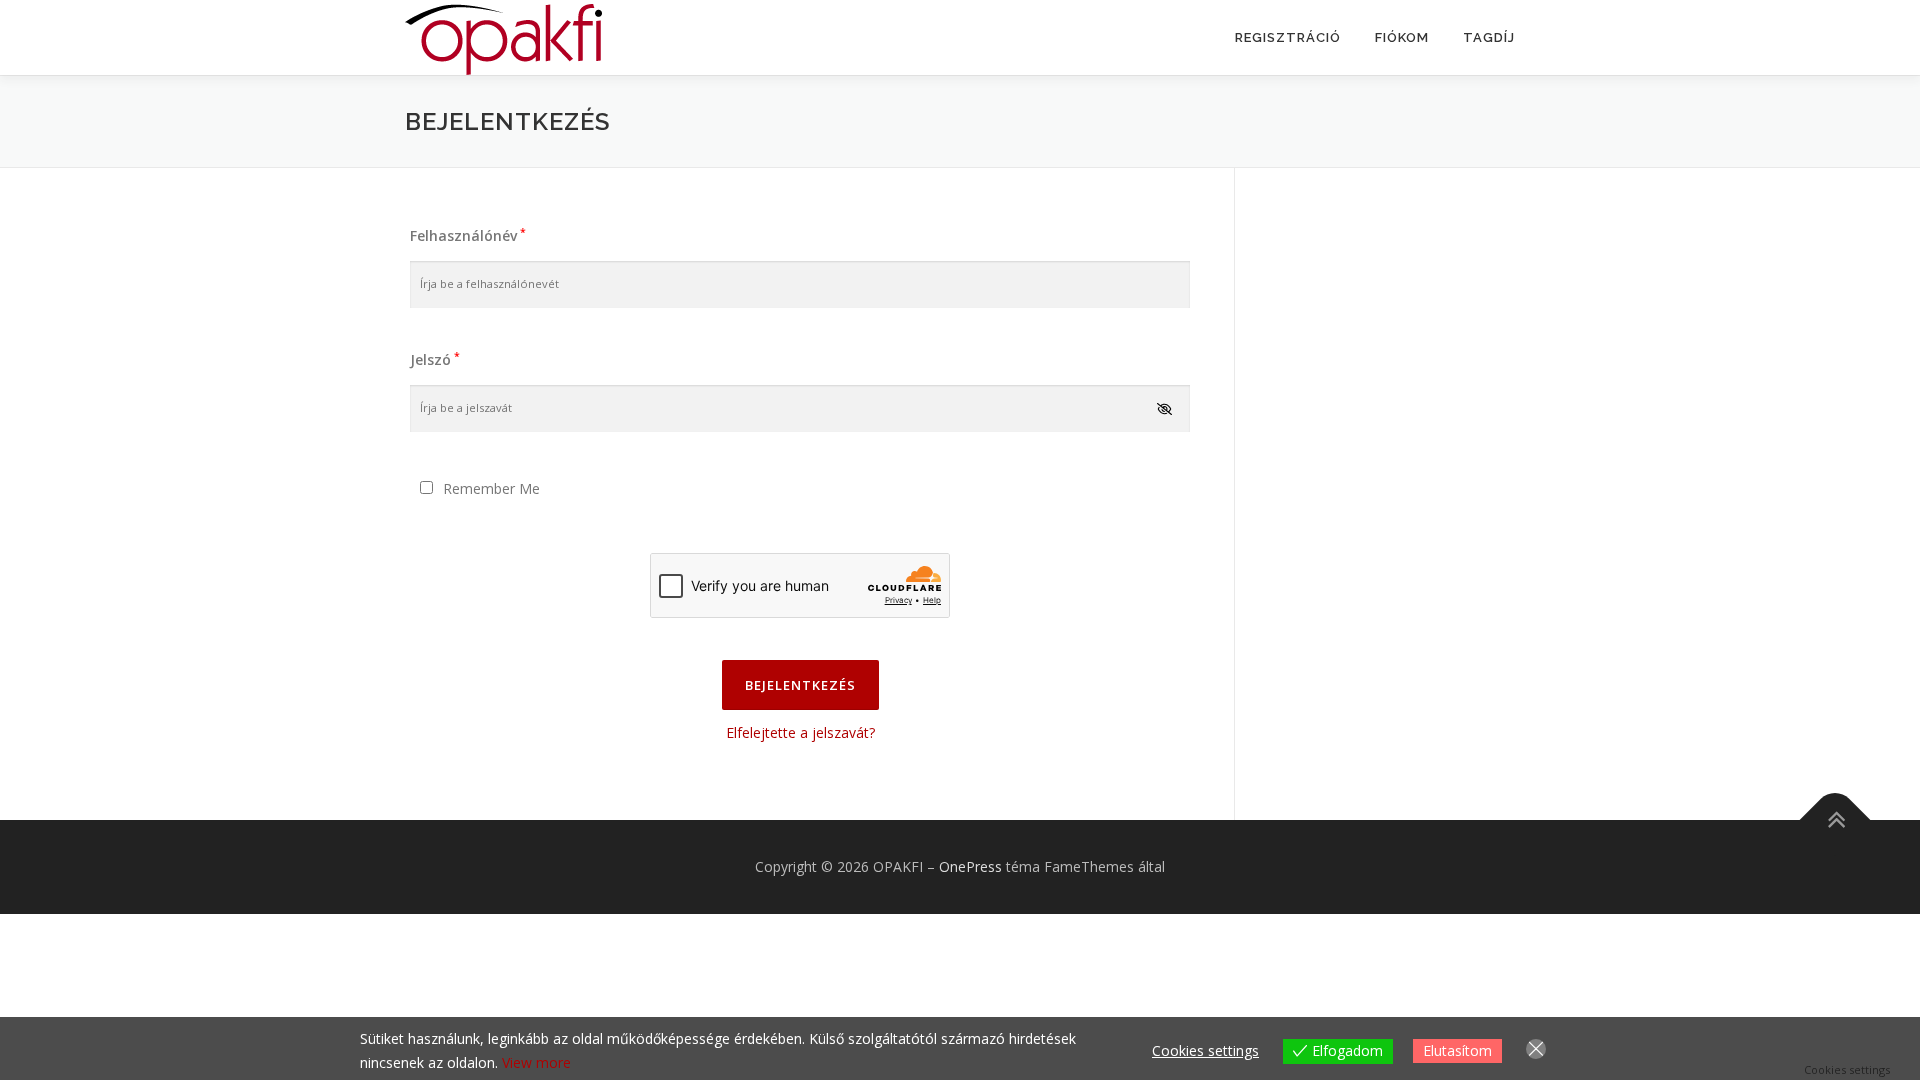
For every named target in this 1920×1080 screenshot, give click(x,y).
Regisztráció (1288, 37)
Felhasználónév (468, 235)
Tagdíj (1489, 37)
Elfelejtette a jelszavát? (800, 732)
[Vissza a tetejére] (1835, 820)
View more (536, 1062)
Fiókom (1402, 37)
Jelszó (435, 359)
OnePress (970, 866)
